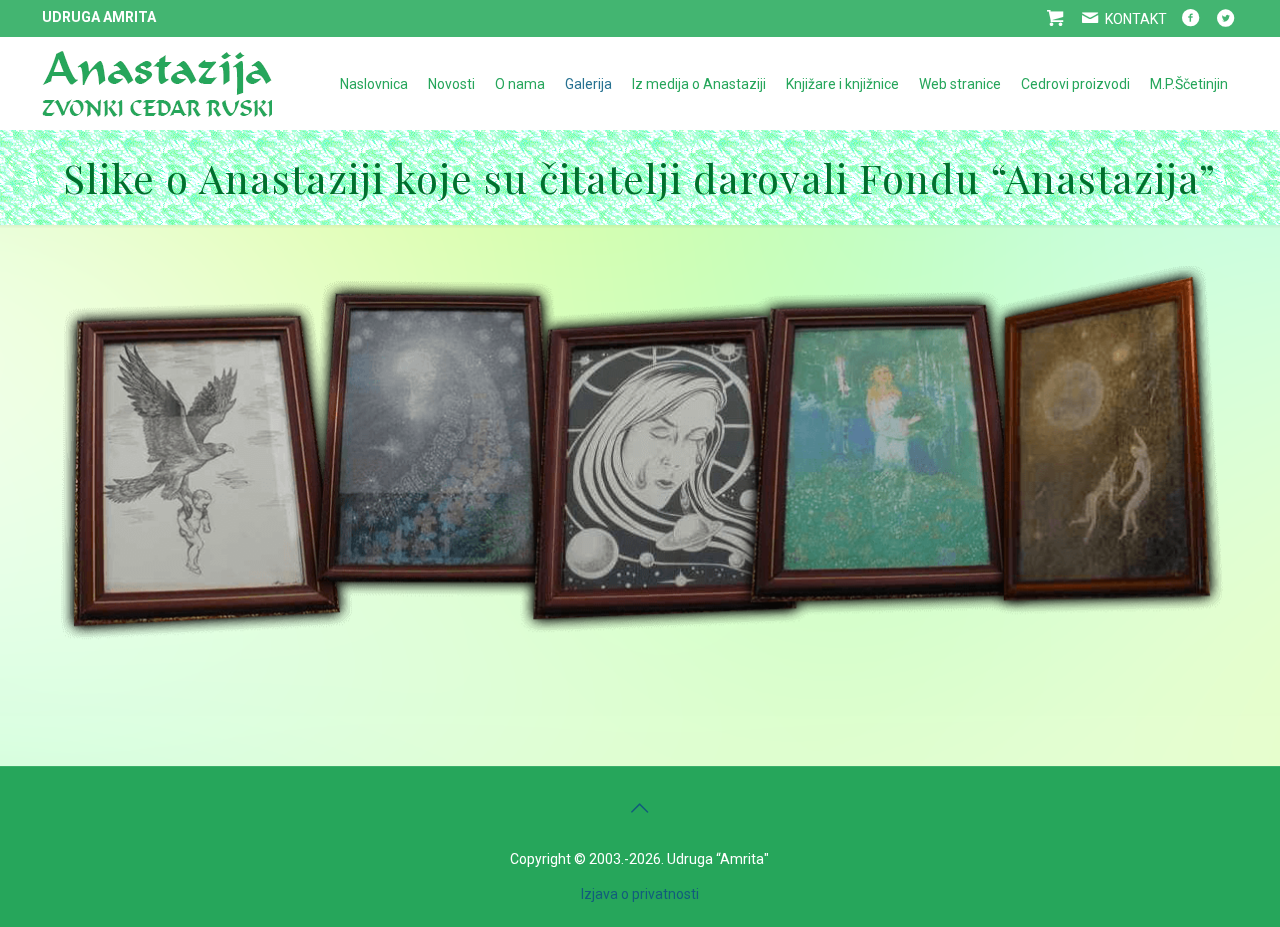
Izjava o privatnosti (640, 894)
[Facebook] (1189, 19)
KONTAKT (1134, 19)
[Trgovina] (1054, 19)
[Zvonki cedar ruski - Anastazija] (157, 84)
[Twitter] (1225, 19)
